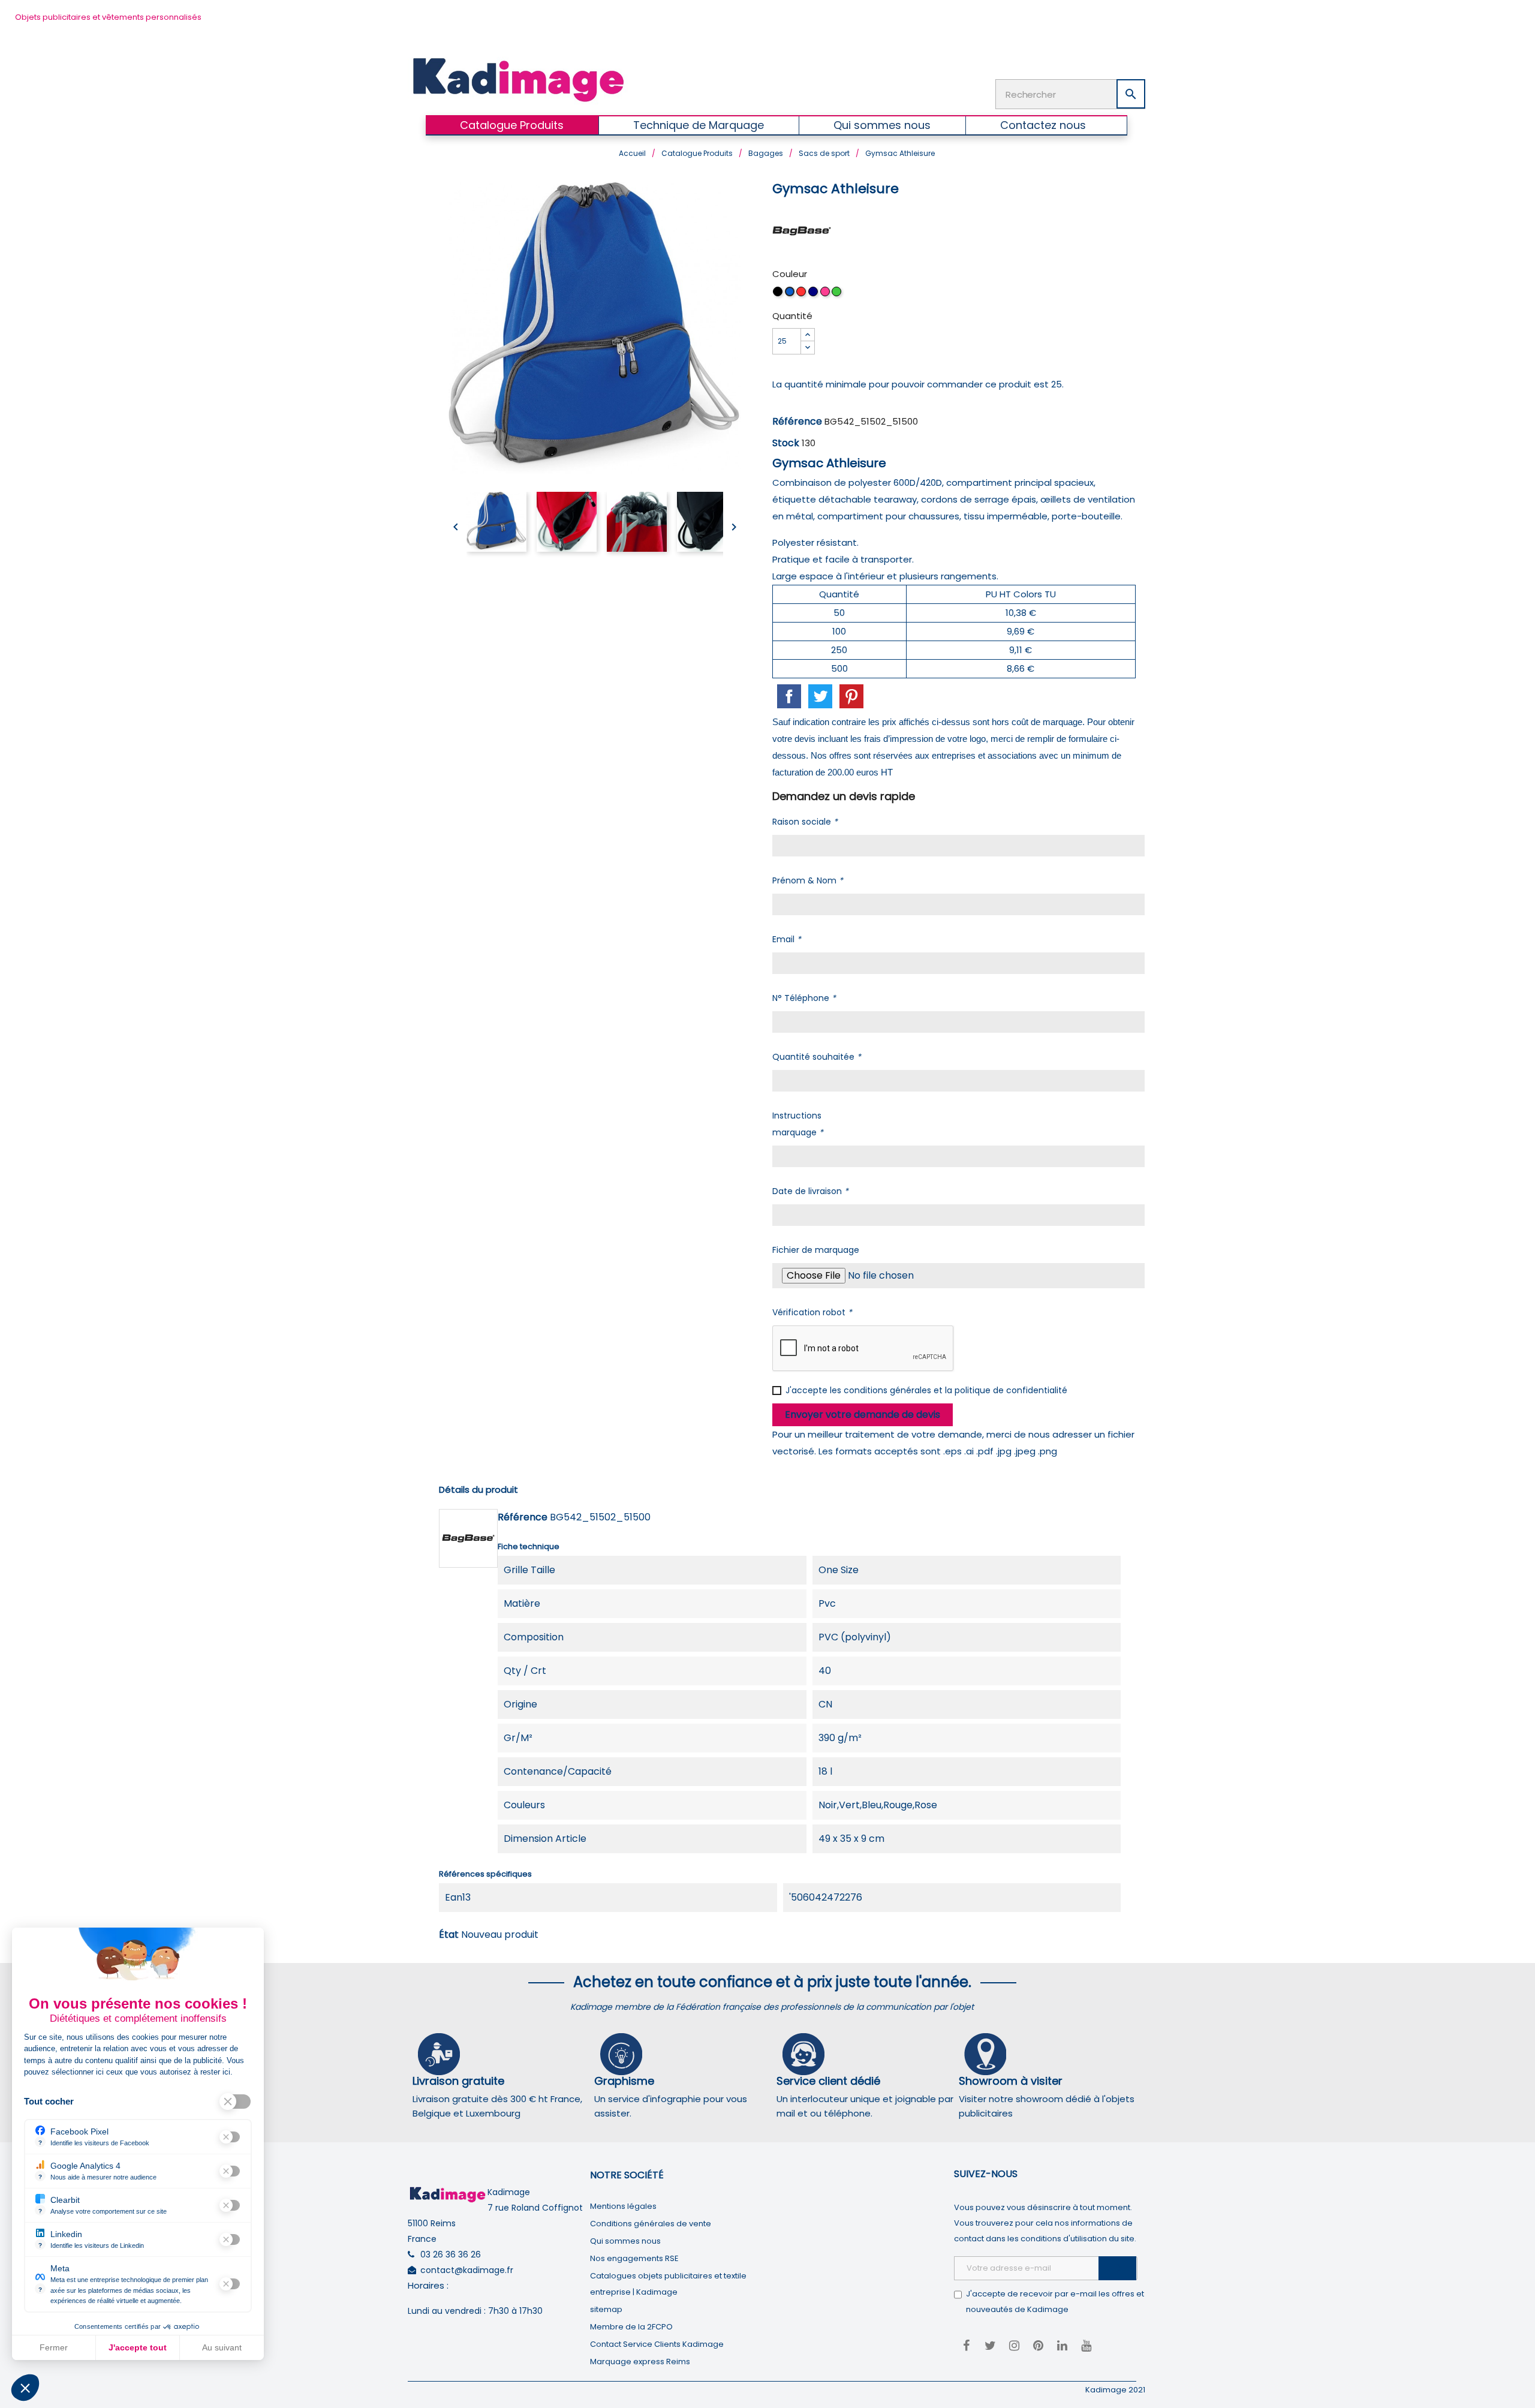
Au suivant (222, 2347)
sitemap (606, 2309)
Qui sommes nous (625, 2241)
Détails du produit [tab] (478, 1489)
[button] (25, 2388)
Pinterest (851, 696)
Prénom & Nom (808, 880)
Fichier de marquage (816, 1250)
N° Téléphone (804, 998)
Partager (789, 696)
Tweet (820, 696)
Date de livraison (810, 1191)
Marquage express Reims (640, 2362)
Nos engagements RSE (634, 2258)
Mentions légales (623, 2206)
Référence (797, 421)
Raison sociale (805, 822)
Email (787, 939)
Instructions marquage (798, 1124)
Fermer (54, 2347)
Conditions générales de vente (651, 2224)
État (449, 1934)
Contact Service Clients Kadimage (657, 2344)
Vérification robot (812, 1312)
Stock (786, 443)
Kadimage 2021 (1115, 2390)
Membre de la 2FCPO (631, 2327)
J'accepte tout (138, 2347)
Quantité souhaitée (817, 1057)
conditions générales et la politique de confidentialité (955, 1390)
